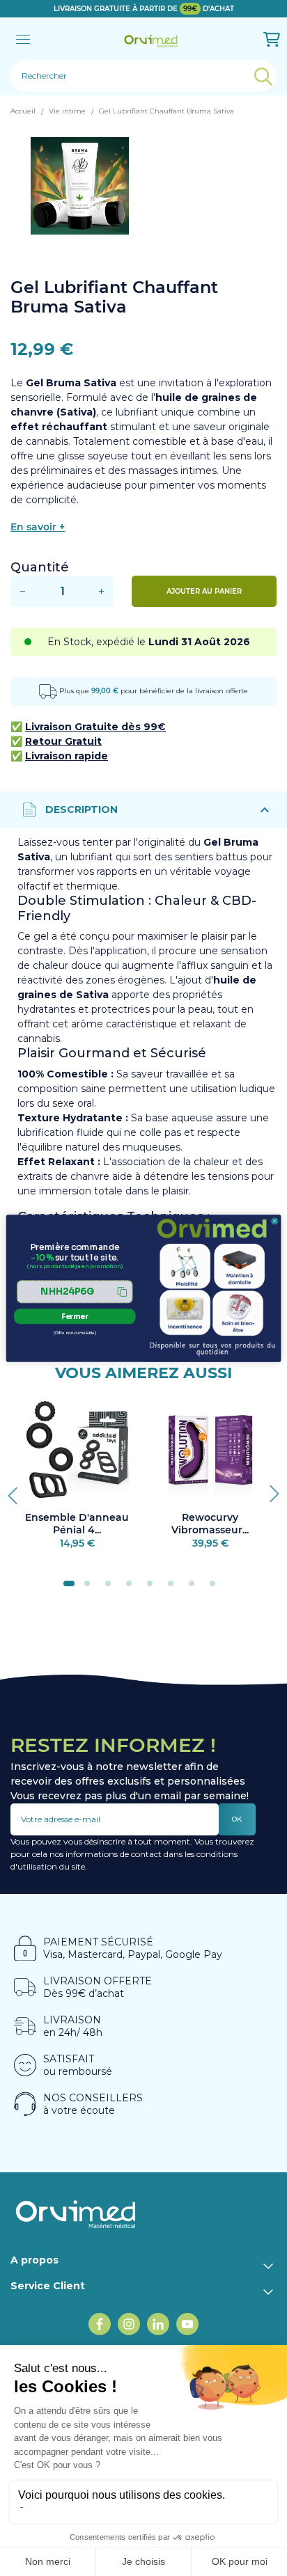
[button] (75, 1291)
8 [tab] (217, 1588)
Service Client (48, 2286)
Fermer (75, 1316)
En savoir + (38, 527)
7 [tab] (196, 1588)
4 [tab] (133, 1588)
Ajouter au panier (204, 591)
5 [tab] (154, 1588)
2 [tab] (91, 1588)
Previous (17, 1490)
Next (270, 1490)
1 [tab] (70, 1588)
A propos (34, 2260)
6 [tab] (175, 1588)
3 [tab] (112, 1588)
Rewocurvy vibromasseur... (210, 1524)
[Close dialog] (275, 1220)
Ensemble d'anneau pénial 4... (77, 1524)
